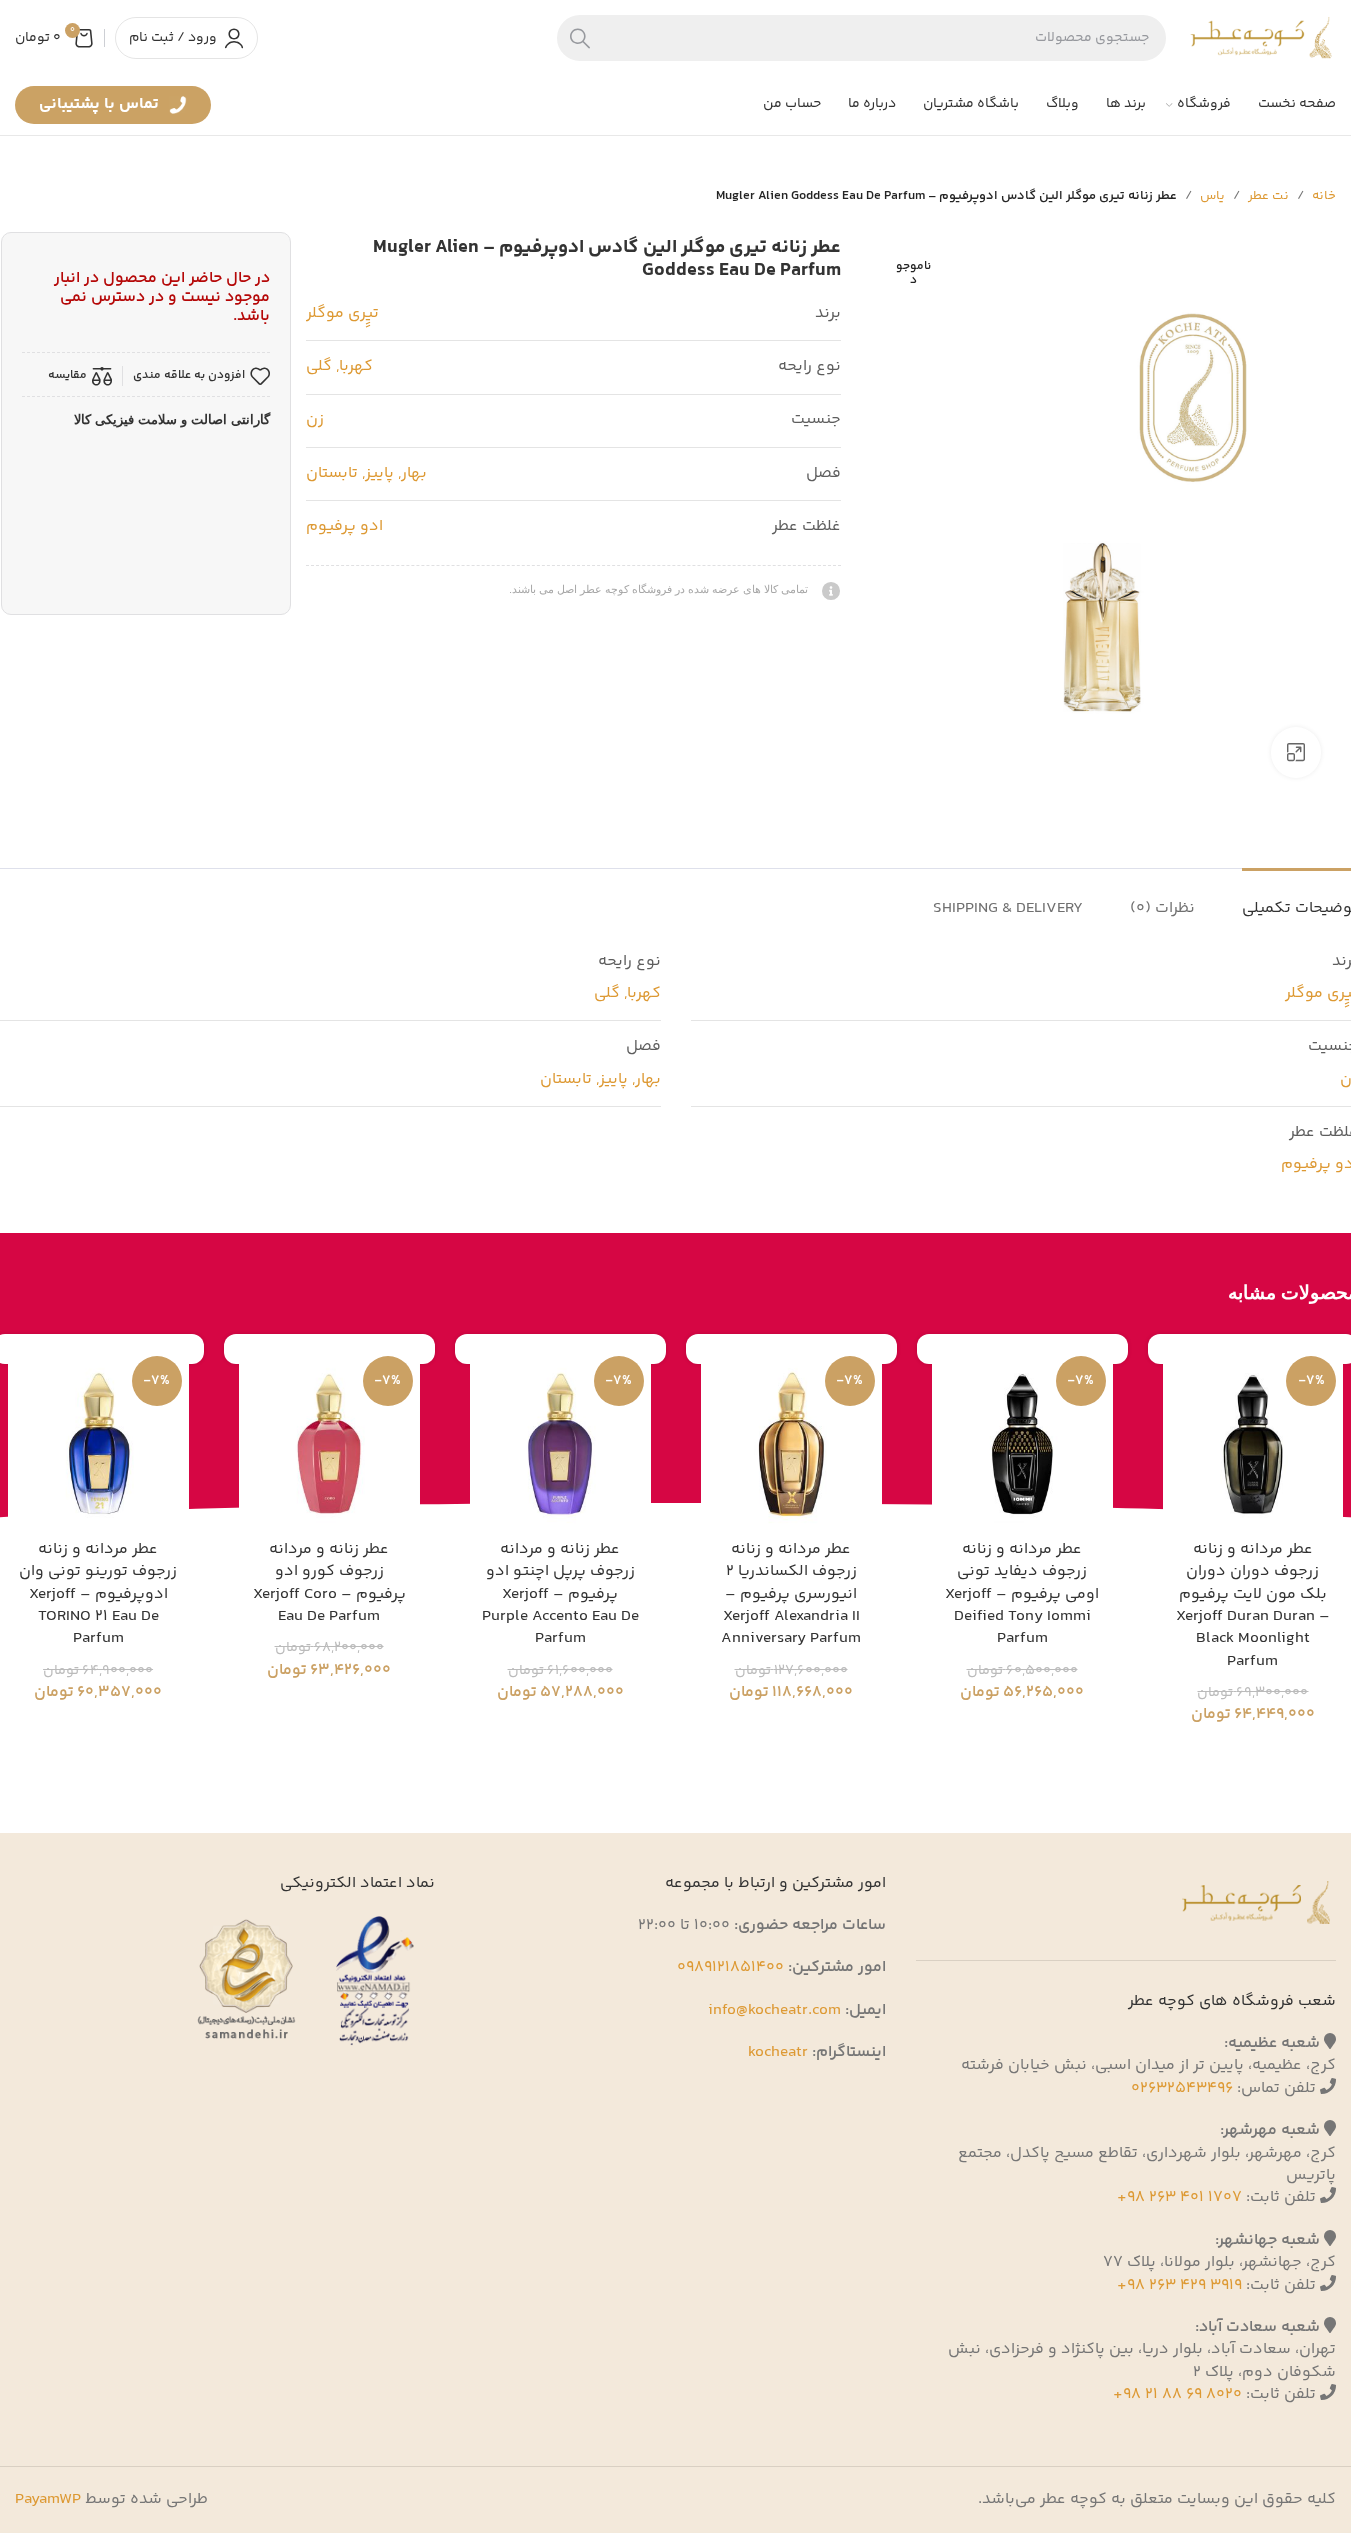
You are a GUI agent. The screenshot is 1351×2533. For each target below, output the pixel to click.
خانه (1324, 196)
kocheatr (778, 2052)
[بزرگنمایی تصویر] (1296, 752)
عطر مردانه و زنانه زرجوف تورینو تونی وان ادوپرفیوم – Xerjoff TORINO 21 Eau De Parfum (98, 1594)
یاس (1212, 196)
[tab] (1162, 898)
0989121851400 (730, 1967)
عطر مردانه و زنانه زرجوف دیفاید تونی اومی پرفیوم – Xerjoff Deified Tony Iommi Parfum (1022, 1594)
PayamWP (48, 2499)
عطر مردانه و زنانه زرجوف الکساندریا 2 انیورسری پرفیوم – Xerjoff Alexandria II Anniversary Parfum (791, 1594)
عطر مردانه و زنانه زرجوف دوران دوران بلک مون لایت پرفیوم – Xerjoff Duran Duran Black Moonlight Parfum (1253, 1605)
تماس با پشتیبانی (101, 108)
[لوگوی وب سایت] (1261, 37)
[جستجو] (580, 38)
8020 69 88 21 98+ (1177, 2394)
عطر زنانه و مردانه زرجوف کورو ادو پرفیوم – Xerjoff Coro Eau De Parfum (329, 1583)
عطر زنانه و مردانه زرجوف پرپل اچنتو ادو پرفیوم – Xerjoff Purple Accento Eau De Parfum (560, 1594)
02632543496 (1182, 2088)
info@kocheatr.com (774, 2010)
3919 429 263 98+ (1179, 2285)
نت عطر (1268, 196)
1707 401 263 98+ (1179, 2197)
